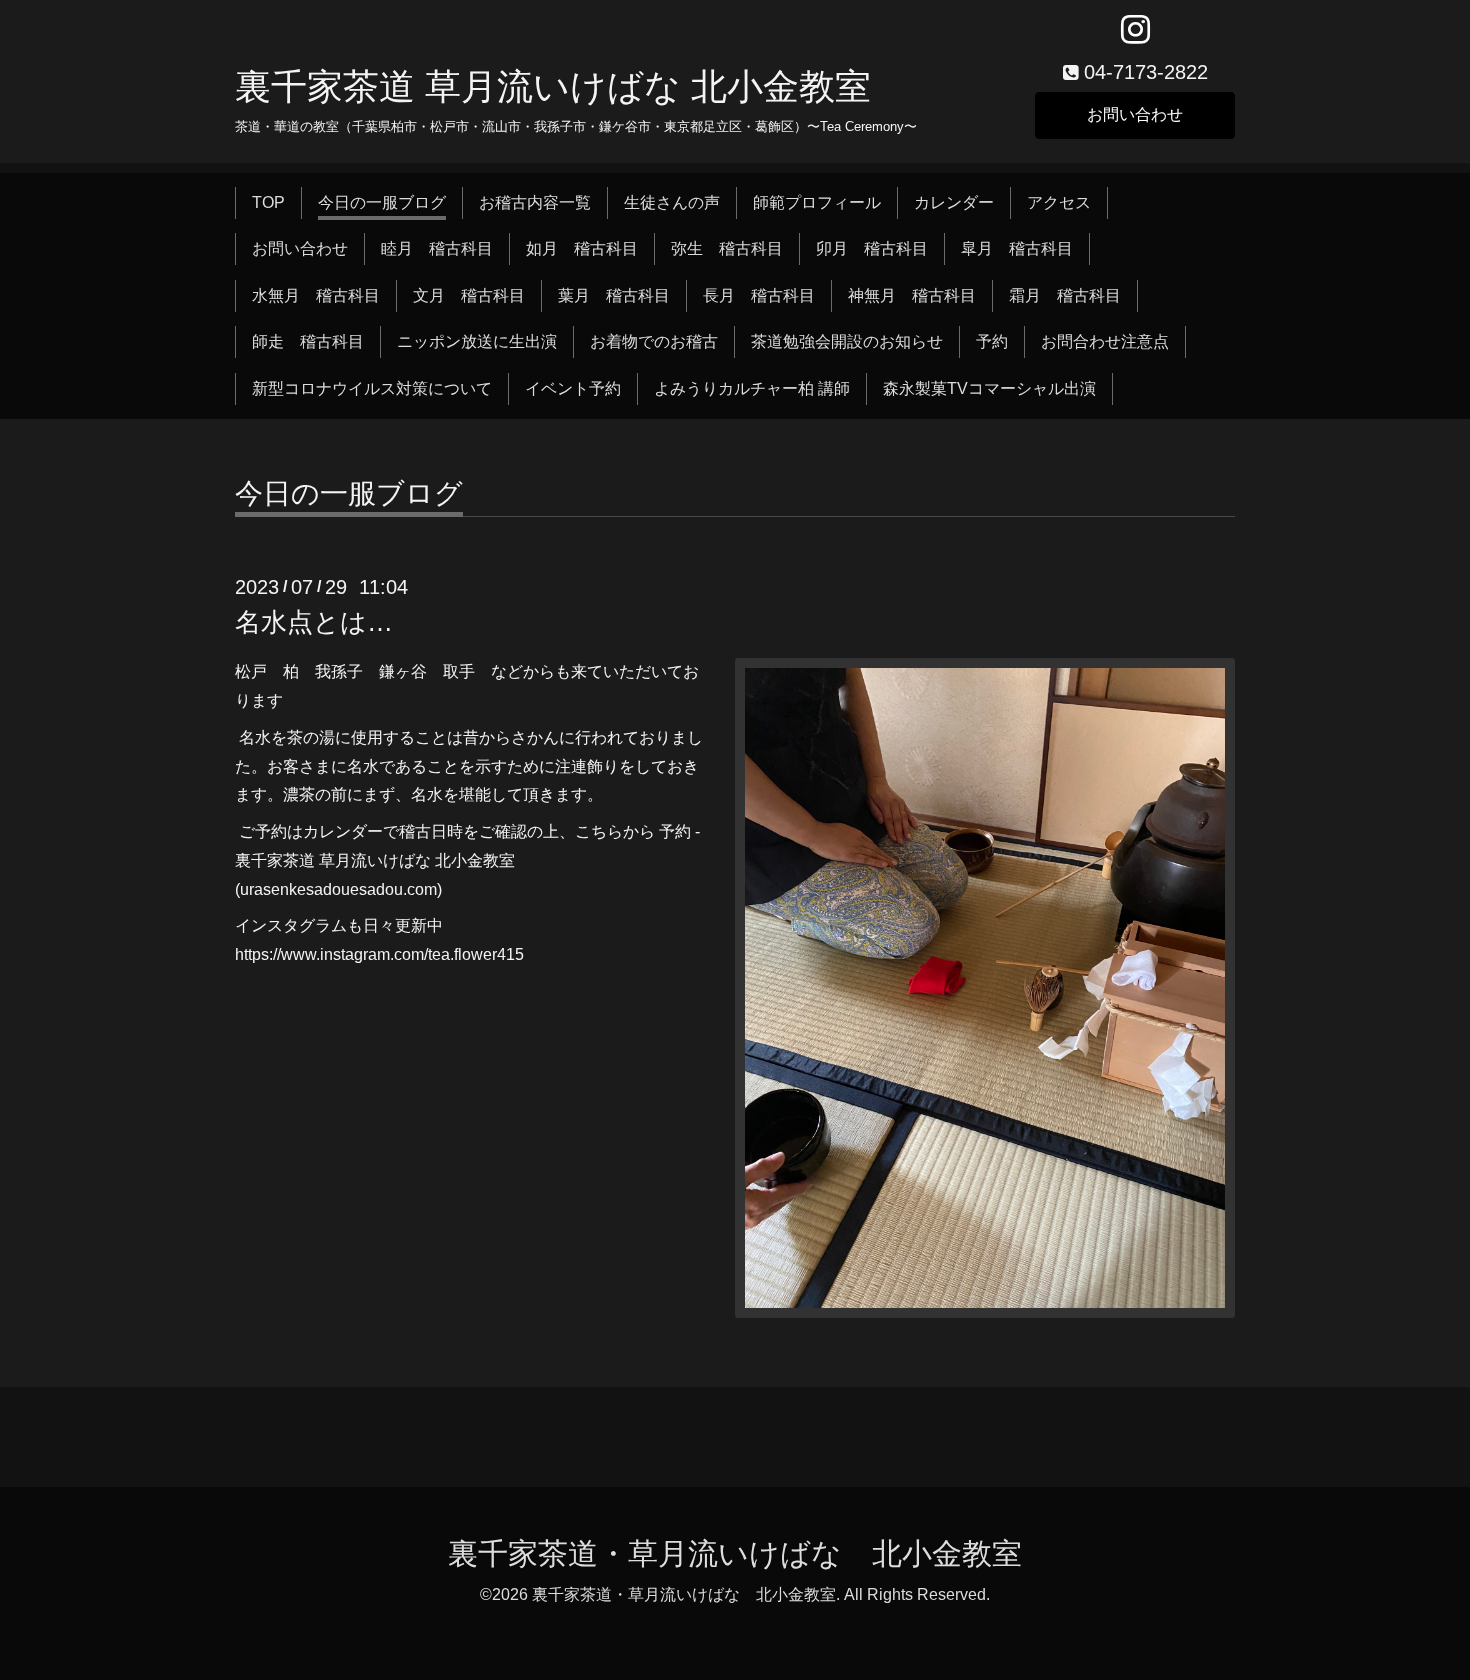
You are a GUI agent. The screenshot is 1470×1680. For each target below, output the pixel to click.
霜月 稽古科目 (1065, 295)
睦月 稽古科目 (437, 248)
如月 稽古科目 (582, 248)
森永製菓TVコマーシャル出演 (989, 388)
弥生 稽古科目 (727, 248)
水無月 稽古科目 (316, 295)
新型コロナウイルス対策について (372, 388)
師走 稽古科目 (308, 341)
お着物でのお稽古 (654, 341)
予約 (992, 341)
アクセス (1059, 202)
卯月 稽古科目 (872, 248)
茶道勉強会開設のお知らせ (847, 341)
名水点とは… (314, 622)
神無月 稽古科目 (912, 295)
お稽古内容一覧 (535, 202)
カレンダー (954, 202)
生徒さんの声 (672, 202)
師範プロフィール (817, 202)
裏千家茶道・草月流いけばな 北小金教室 (735, 1553)
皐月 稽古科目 (1017, 248)
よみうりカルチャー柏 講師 (752, 388)
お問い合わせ (1135, 114)
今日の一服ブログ (382, 202)
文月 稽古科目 (469, 295)
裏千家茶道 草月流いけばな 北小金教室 (553, 86)
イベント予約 (573, 388)
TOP (268, 202)
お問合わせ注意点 (1105, 341)
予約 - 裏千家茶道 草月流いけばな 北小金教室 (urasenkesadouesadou (467, 860)
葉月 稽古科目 (614, 295)
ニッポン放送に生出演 (477, 341)
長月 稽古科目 (759, 295)
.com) (422, 889)
